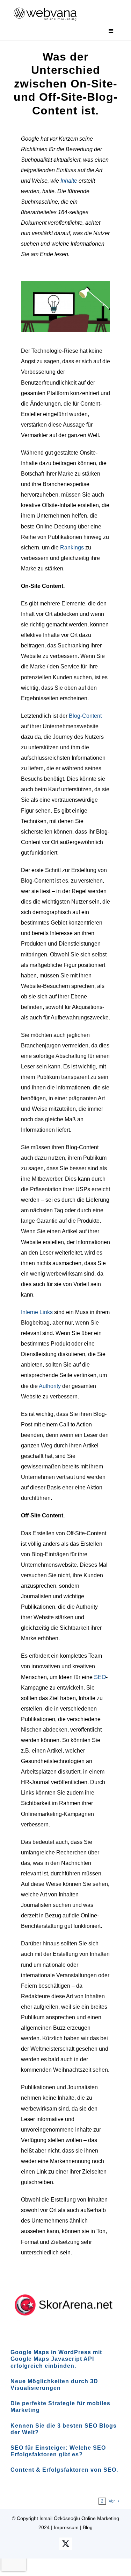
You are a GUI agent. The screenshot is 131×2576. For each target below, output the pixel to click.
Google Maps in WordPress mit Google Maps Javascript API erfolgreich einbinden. (56, 2359)
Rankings (72, 548)
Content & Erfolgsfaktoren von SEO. (64, 2470)
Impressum (66, 2527)
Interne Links (37, 1312)
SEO (100, 1677)
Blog (88, 2527)
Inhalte (69, 181)
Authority (50, 1386)
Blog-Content (85, 716)
